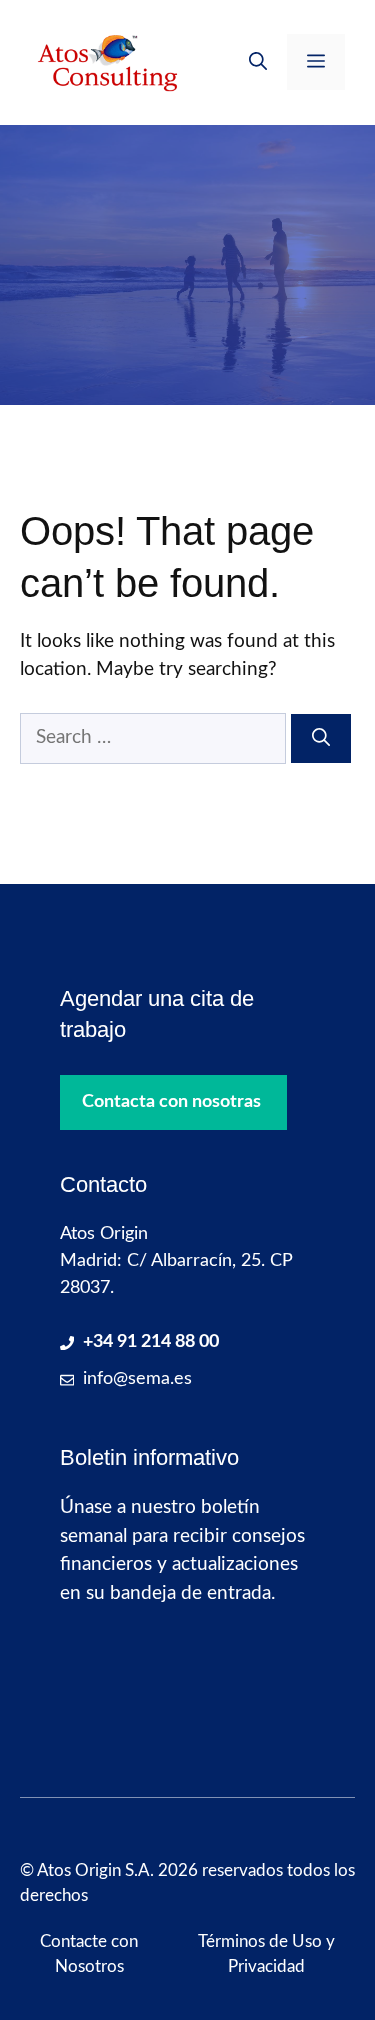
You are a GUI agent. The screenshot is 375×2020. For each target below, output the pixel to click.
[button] (258, 62)
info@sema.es (137, 1379)
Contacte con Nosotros (89, 1954)
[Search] (321, 738)
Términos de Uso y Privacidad (266, 1954)
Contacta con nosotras (171, 1102)
